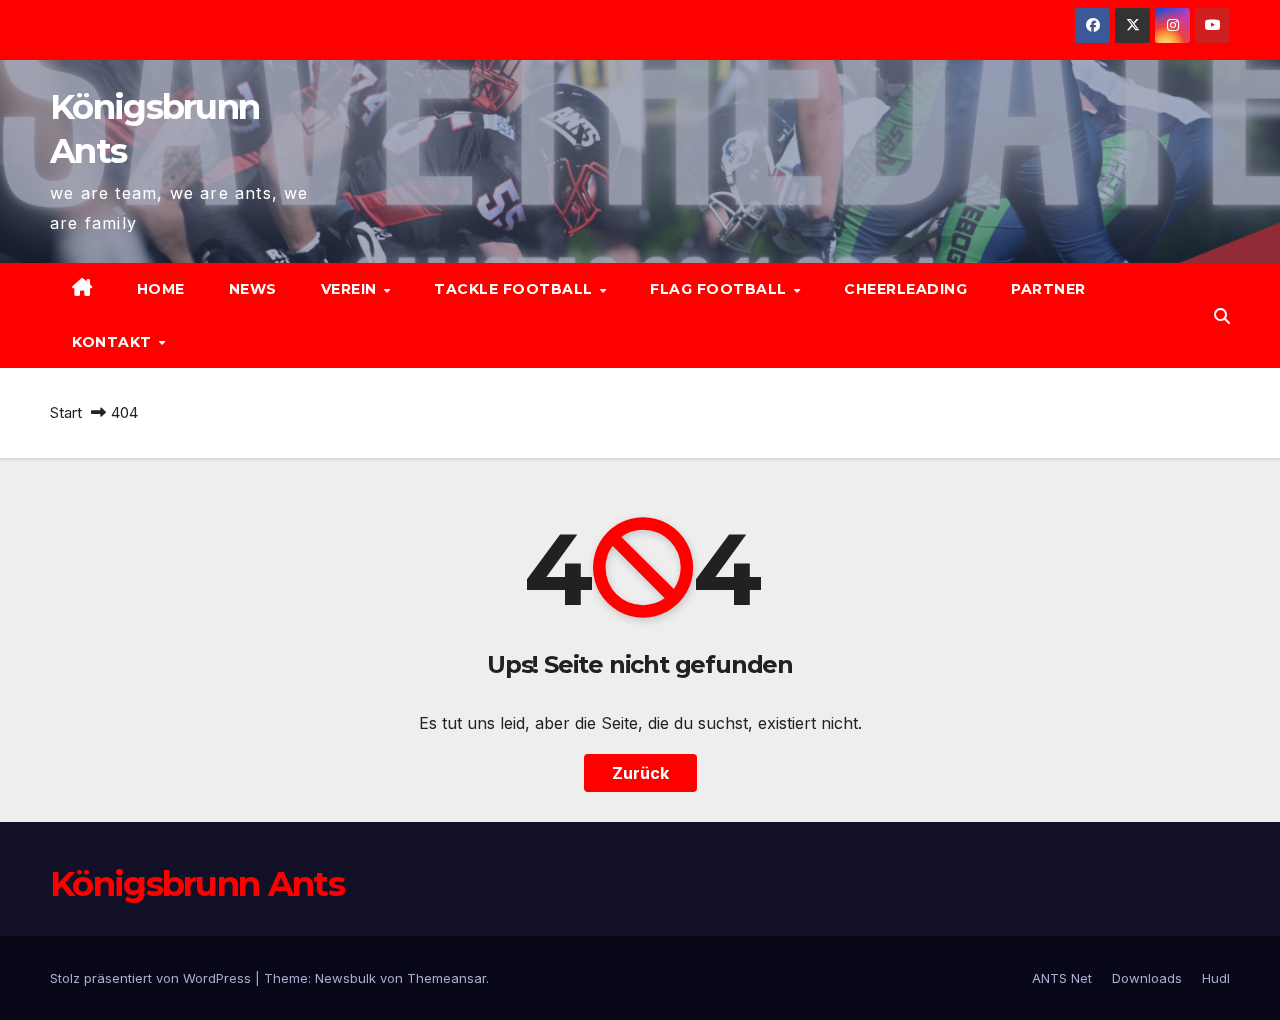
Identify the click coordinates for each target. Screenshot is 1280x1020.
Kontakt (114, 342)
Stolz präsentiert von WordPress (152, 978)
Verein (351, 289)
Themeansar (446, 978)
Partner (1048, 289)
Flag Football (720, 289)
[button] (1222, 316)
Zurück (640, 773)
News (253, 289)
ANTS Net (1062, 978)
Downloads (1147, 978)
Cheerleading (905, 289)
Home (161, 289)
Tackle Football (515, 289)
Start (66, 412)
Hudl (1216, 978)
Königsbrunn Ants (197, 884)
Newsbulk (345, 978)
